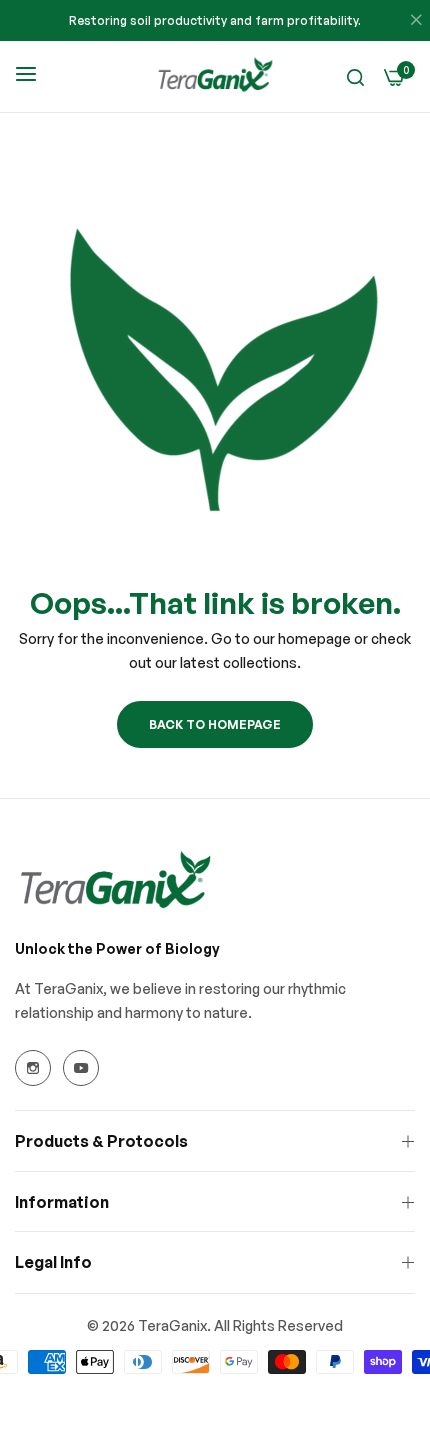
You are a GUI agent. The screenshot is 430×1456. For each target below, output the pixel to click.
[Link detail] (33, 1068)
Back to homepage (215, 724)
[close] (416, 21)
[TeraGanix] (215, 76)
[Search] (355, 76)
